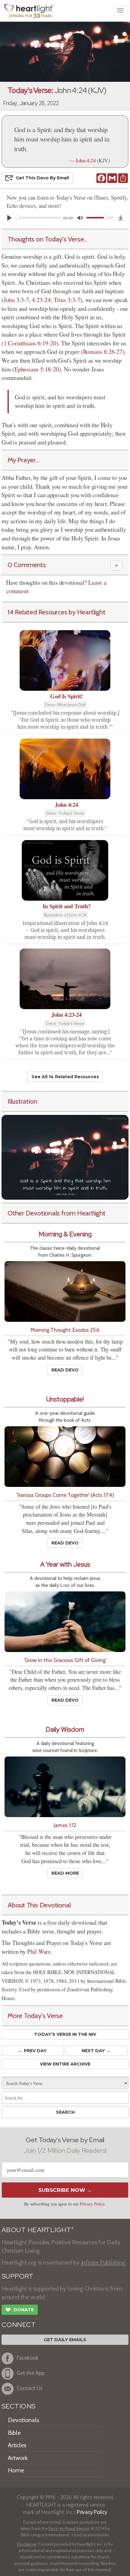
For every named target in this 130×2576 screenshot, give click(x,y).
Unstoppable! (65, 1399)
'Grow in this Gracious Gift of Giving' (65, 1660)
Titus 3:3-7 (67, 300)
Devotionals (23, 2420)
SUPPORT (17, 2276)
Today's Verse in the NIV (65, 2034)
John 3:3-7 (16, 300)
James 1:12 (65, 1825)
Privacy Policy (92, 2204)
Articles (17, 2445)
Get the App (31, 2373)
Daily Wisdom (65, 1729)
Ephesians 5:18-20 (37, 369)
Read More (65, 1873)
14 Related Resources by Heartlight (56, 612)
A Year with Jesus (65, 1564)
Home (16, 2470)
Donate (20, 2310)
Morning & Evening (65, 1234)
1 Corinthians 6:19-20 (30, 343)
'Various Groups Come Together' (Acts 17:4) (65, 1495)
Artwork (18, 2458)
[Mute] (80, 218)
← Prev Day (32, 2051)
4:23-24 (41, 300)
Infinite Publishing (103, 2262)
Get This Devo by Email (42, 178)
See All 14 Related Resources (65, 1077)
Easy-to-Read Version (69, 2528)
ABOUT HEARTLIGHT (37, 2230)
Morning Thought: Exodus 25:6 (65, 1330)
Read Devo (65, 1370)
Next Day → (96, 2051)
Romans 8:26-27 (103, 352)
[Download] (121, 218)
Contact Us (30, 2388)
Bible (14, 2433)
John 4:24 (86, 160)
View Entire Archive (65, 2064)
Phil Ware (39, 1951)
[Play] (9, 218)
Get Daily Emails (65, 2340)
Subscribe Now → (65, 2190)
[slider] (38, 218)
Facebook (28, 2358)
